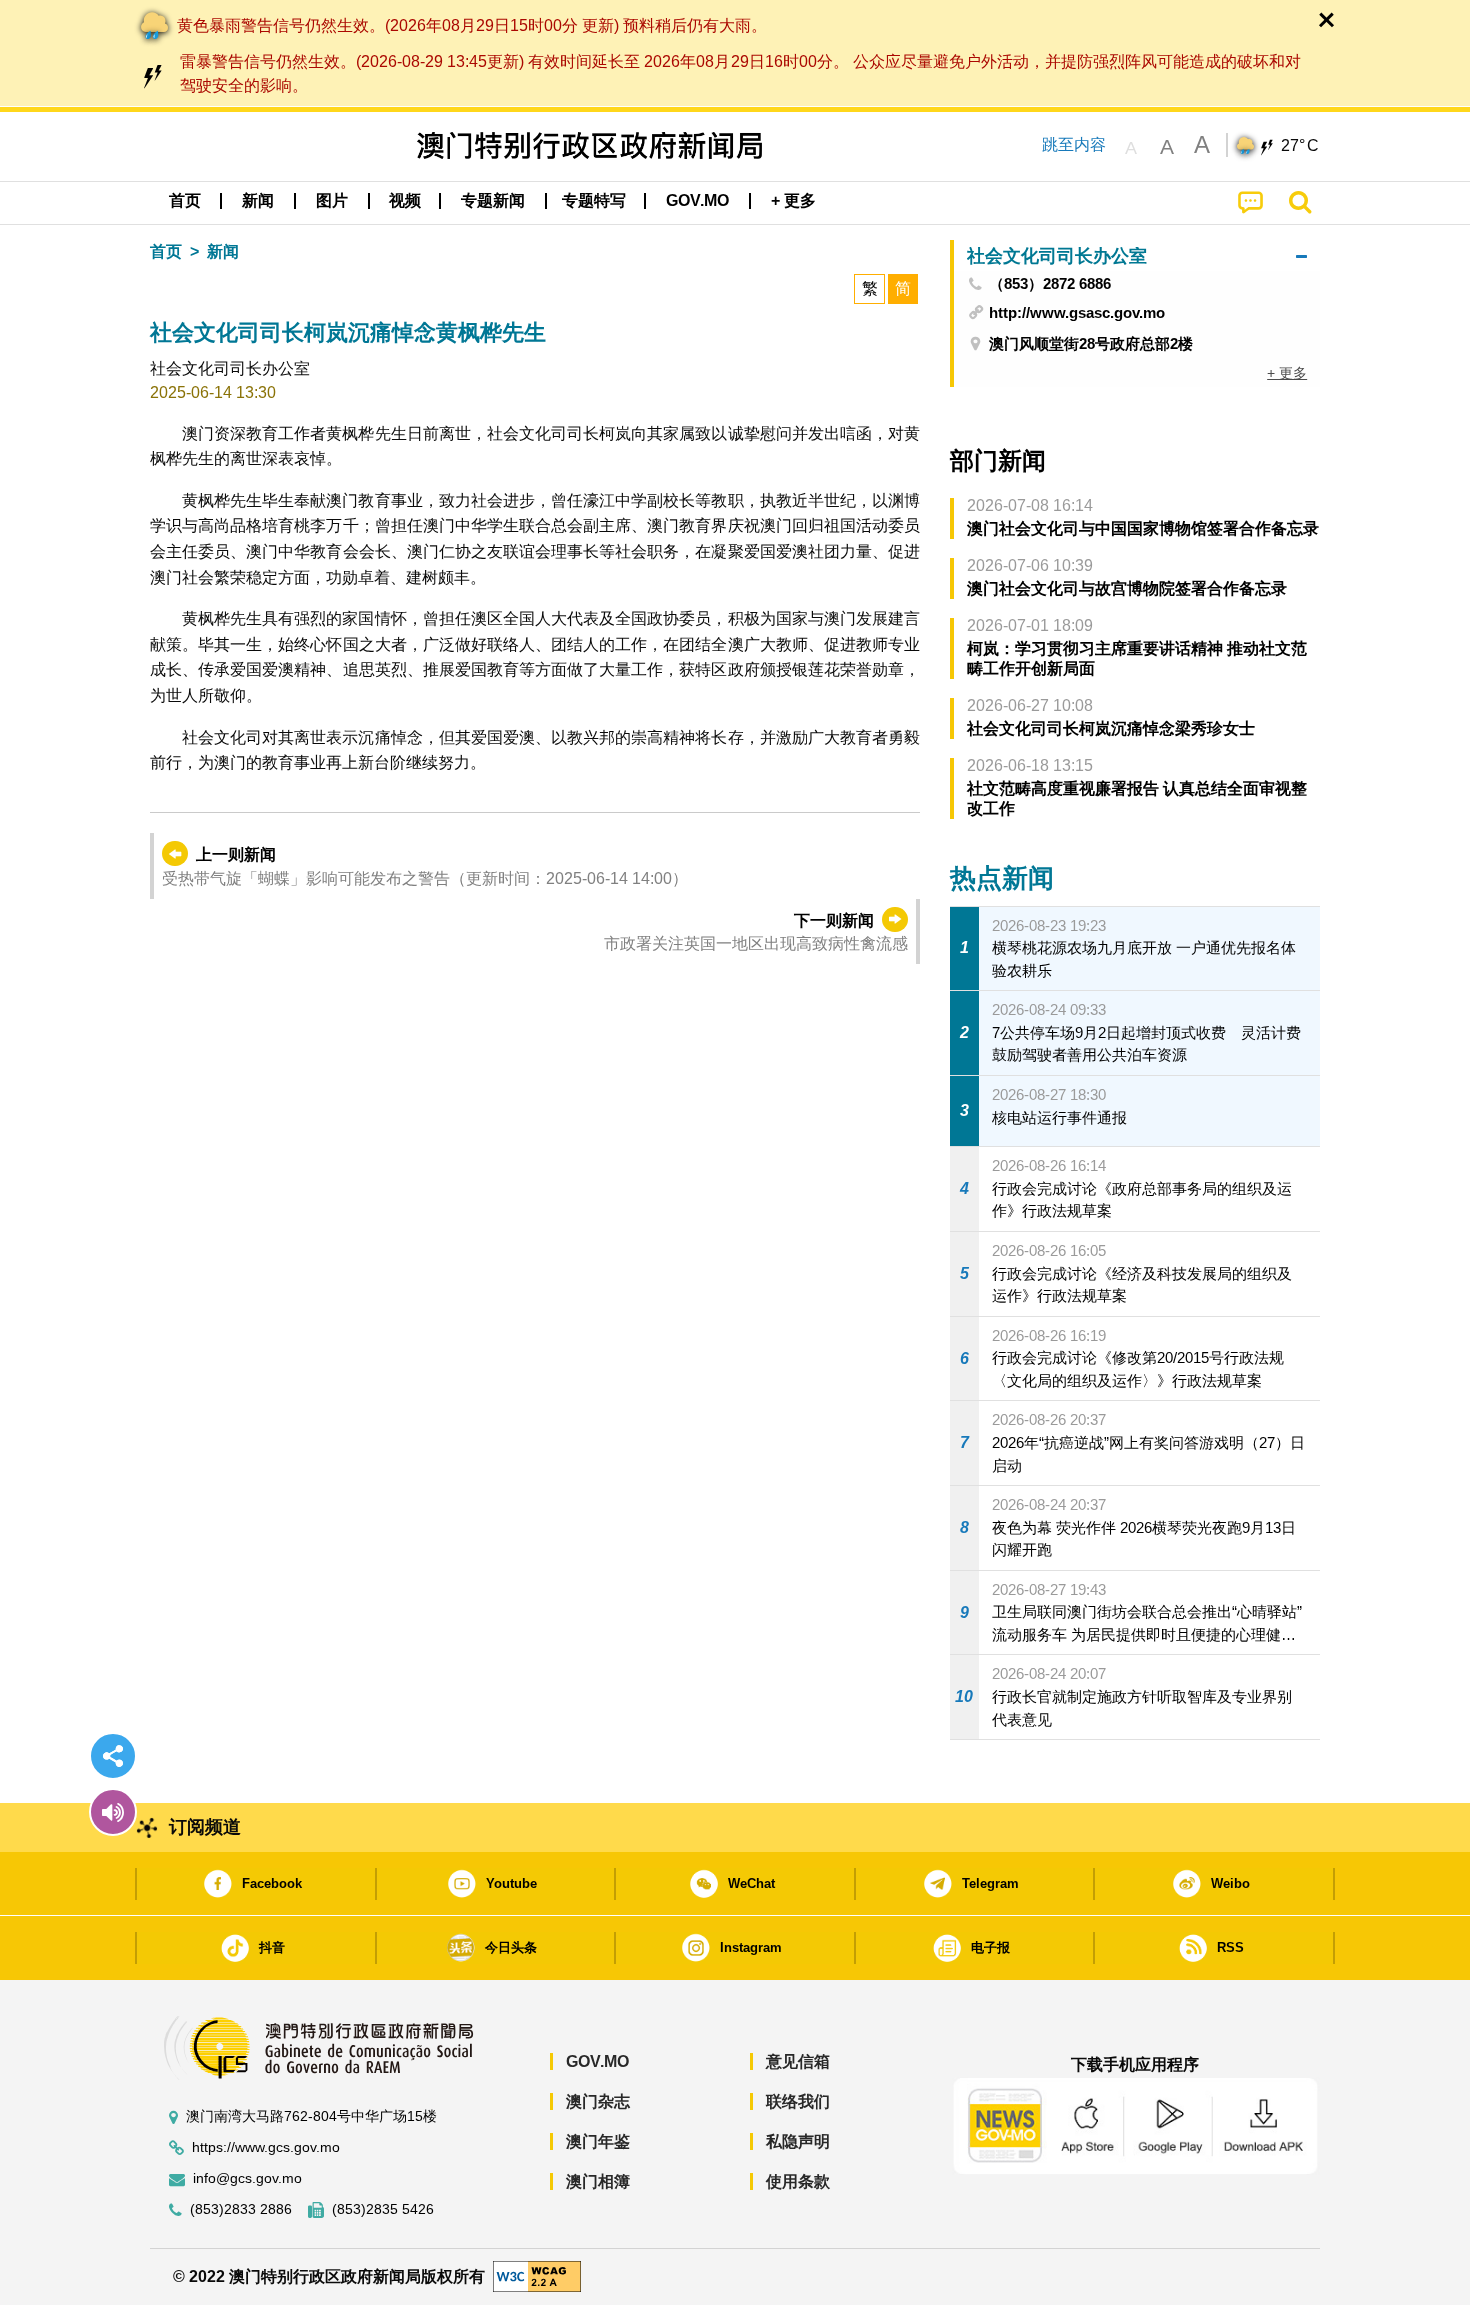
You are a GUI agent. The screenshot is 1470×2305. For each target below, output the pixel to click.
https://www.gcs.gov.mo (266, 2147)
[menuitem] (258, 201)
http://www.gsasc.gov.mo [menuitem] (1077, 312)
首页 (166, 251)
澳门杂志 (598, 2101)
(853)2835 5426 (383, 2209)
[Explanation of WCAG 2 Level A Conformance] (537, 2275)
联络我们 (798, 2101)
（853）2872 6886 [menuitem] (1050, 284)
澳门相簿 (598, 2181)
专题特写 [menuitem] (594, 200)
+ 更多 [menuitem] (1287, 373)
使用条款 (798, 2181)
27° (1300, 146)
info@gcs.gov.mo (247, 2178)
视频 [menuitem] (405, 200)
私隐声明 (798, 2141)
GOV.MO (597, 2061)
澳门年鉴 (598, 2141)
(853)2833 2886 (241, 2209)
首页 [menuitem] (185, 200)
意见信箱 (798, 2061)
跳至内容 (1074, 144)
